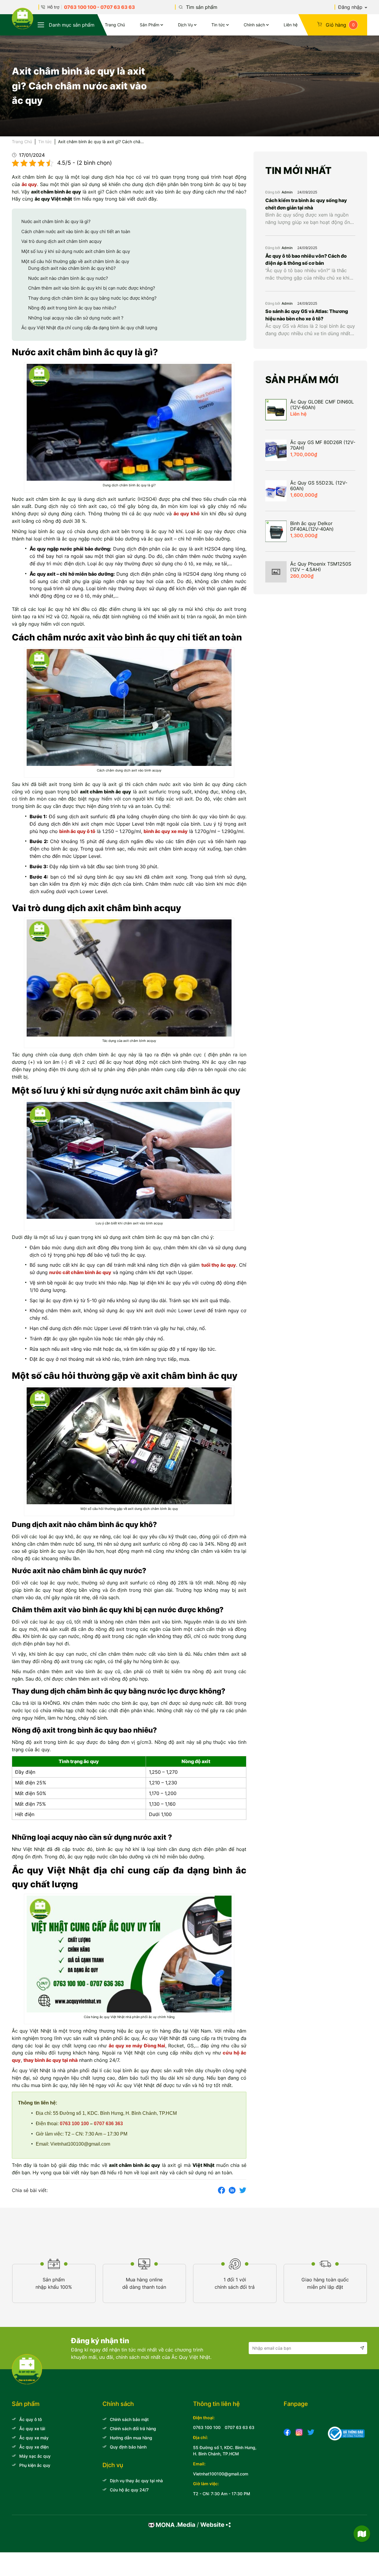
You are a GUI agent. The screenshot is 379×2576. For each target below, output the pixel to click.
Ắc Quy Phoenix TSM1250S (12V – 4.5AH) (321, 567)
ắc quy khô (186, 514)
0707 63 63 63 (118, 7)
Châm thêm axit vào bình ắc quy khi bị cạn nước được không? (92, 288)
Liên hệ (291, 25)
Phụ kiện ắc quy (35, 2465)
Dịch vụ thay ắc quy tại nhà (136, 2481)
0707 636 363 (108, 2124)
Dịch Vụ (185, 25)
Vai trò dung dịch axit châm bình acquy (61, 241)
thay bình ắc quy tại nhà (50, 2060)
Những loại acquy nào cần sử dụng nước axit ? (76, 318)
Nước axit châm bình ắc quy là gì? (56, 221)
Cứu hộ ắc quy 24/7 (129, 2490)
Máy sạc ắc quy (35, 2456)
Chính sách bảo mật (129, 2419)
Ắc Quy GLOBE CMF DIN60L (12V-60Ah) (322, 405)
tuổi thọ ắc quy (219, 1265)
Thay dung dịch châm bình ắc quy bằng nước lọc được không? (92, 298)
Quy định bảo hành (128, 2447)
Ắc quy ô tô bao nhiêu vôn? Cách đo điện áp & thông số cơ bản (306, 260)
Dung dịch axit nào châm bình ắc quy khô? (72, 268)
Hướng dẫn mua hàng (131, 2438)
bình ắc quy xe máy (166, 831)
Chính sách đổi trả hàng (133, 2429)
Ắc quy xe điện (34, 2447)
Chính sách (254, 25)
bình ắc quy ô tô (77, 831)
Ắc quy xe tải (32, 2429)
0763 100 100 (80, 7)
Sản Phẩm (150, 25)
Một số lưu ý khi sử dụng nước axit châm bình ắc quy (76, 251)
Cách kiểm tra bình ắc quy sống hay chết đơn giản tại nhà (306, 204)
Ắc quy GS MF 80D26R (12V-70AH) (323, 445)
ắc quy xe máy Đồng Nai (137, 2046)
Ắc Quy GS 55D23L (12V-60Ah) (319, 486)
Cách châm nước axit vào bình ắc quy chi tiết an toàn (76, 231)
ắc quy (29, 184)
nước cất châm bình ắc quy (80, 1272)
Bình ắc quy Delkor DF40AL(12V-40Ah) (312, 526)
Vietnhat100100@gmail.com (221, 2474)
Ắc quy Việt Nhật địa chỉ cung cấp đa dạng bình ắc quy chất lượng (89, 328)
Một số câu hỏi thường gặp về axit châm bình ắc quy (75, 261)
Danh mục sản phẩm (72, 25)
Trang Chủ (115, 25)
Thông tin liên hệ (216, 2404)
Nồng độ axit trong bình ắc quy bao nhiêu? (72, 308)
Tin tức (218, 25)
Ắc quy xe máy (34, 2438)
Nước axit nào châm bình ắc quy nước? (68, 278)
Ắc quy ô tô (30, 2419)
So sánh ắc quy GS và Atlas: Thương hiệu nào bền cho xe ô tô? (307, 315)
